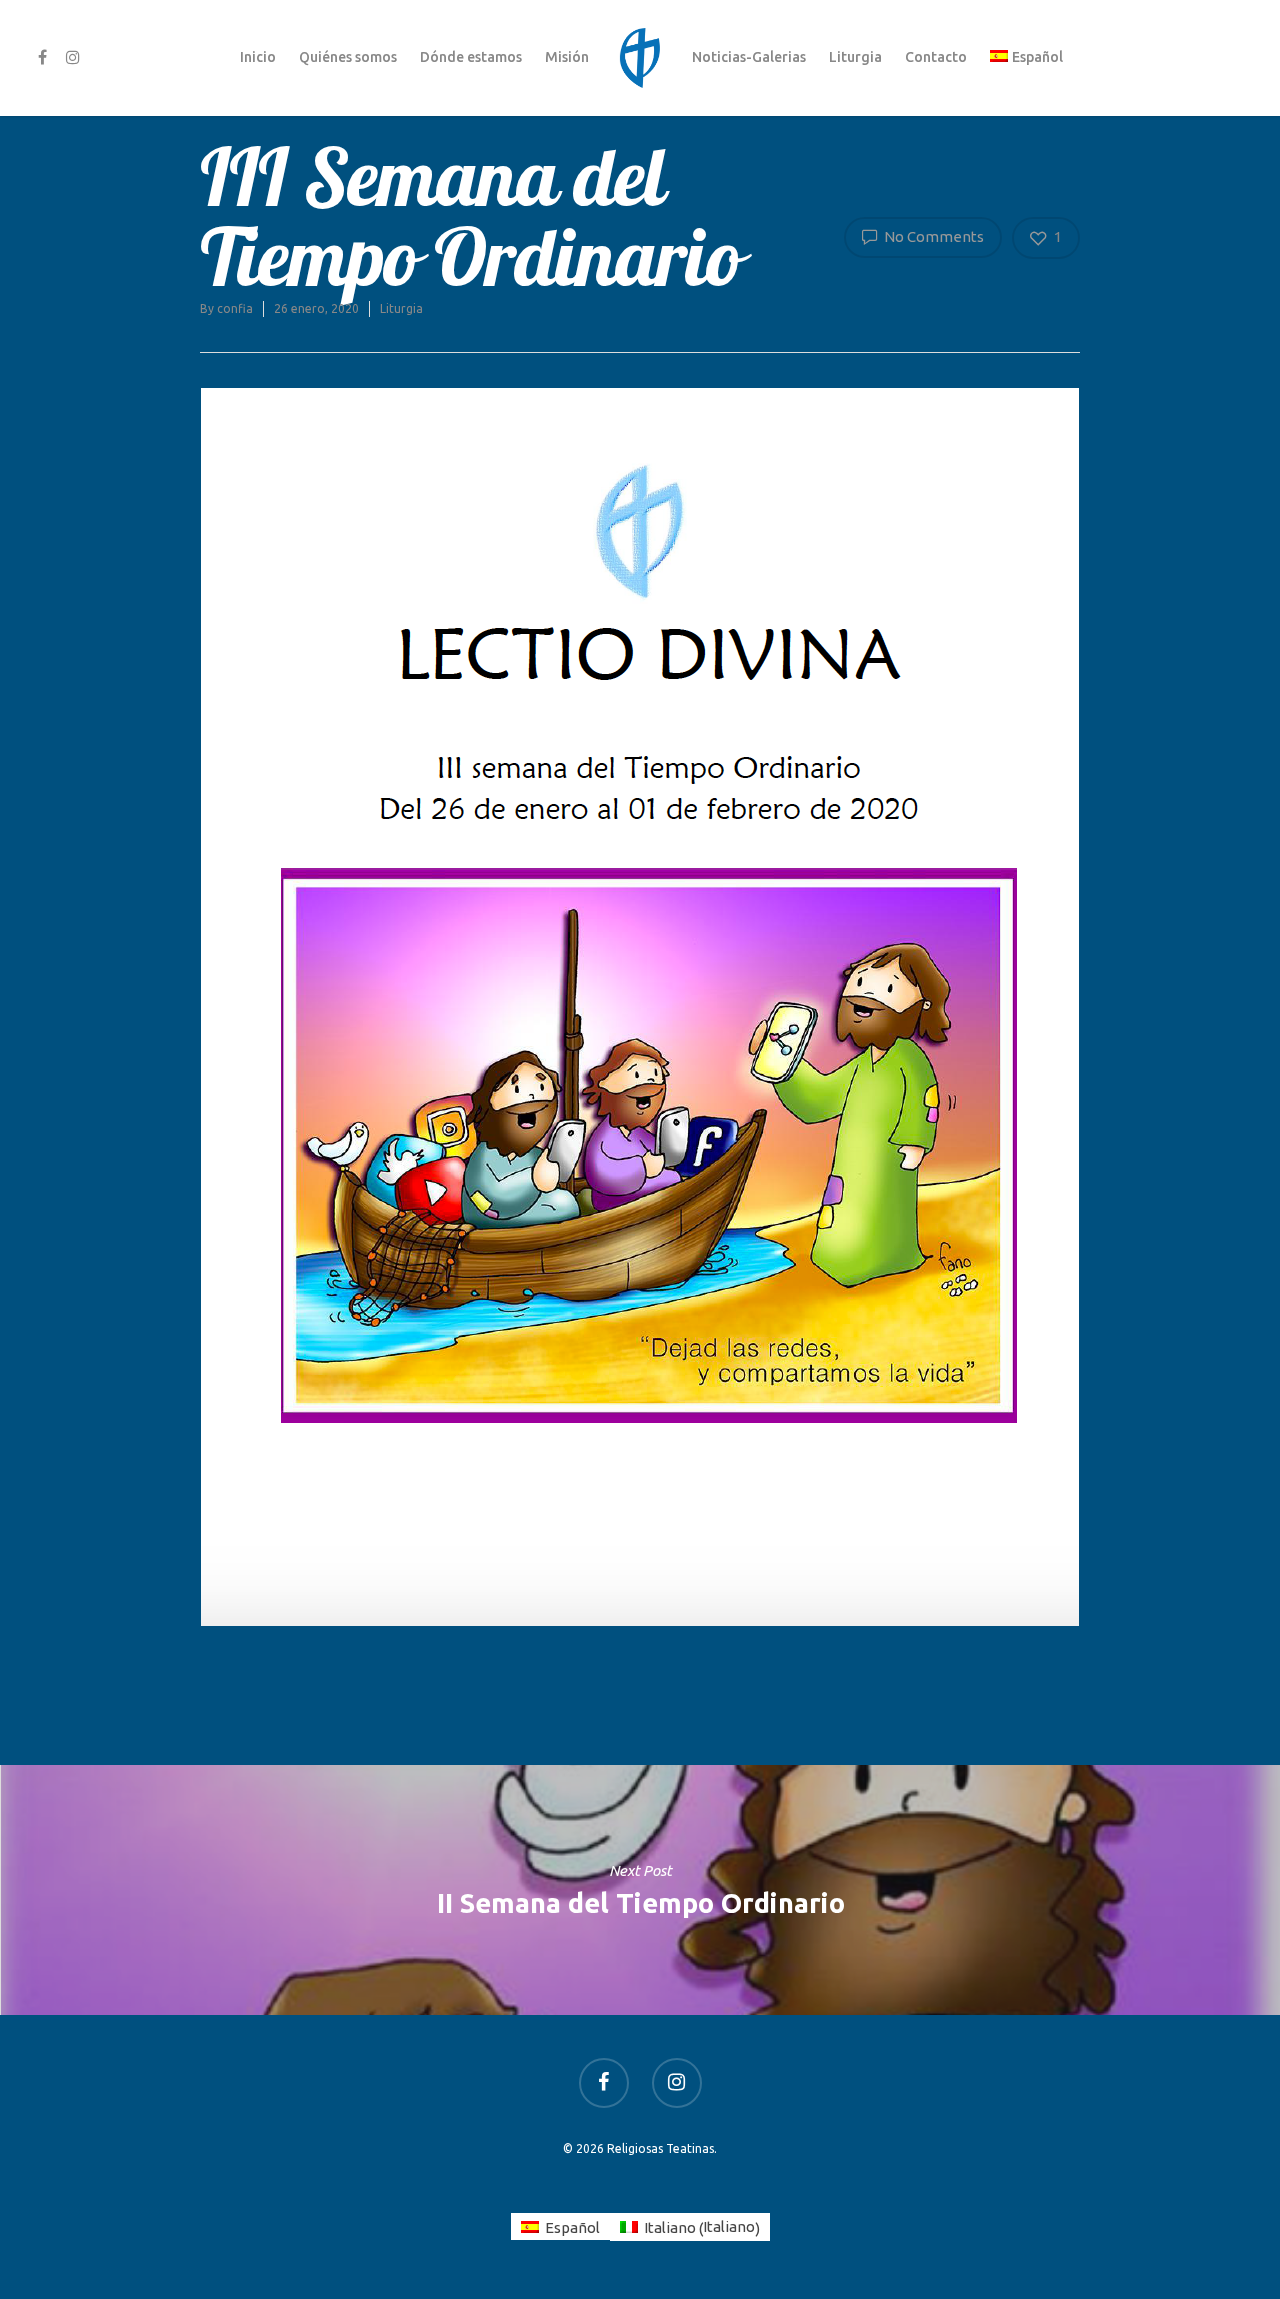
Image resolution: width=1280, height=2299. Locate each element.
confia (235, 308)
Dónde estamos (471, 57)
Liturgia (855, 57)
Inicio (258, 57)
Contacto (936, 57)
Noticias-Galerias (749, 57)
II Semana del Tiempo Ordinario (640, 1890)
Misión (567, 57)
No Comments (932, 236)
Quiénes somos (348, 57)
